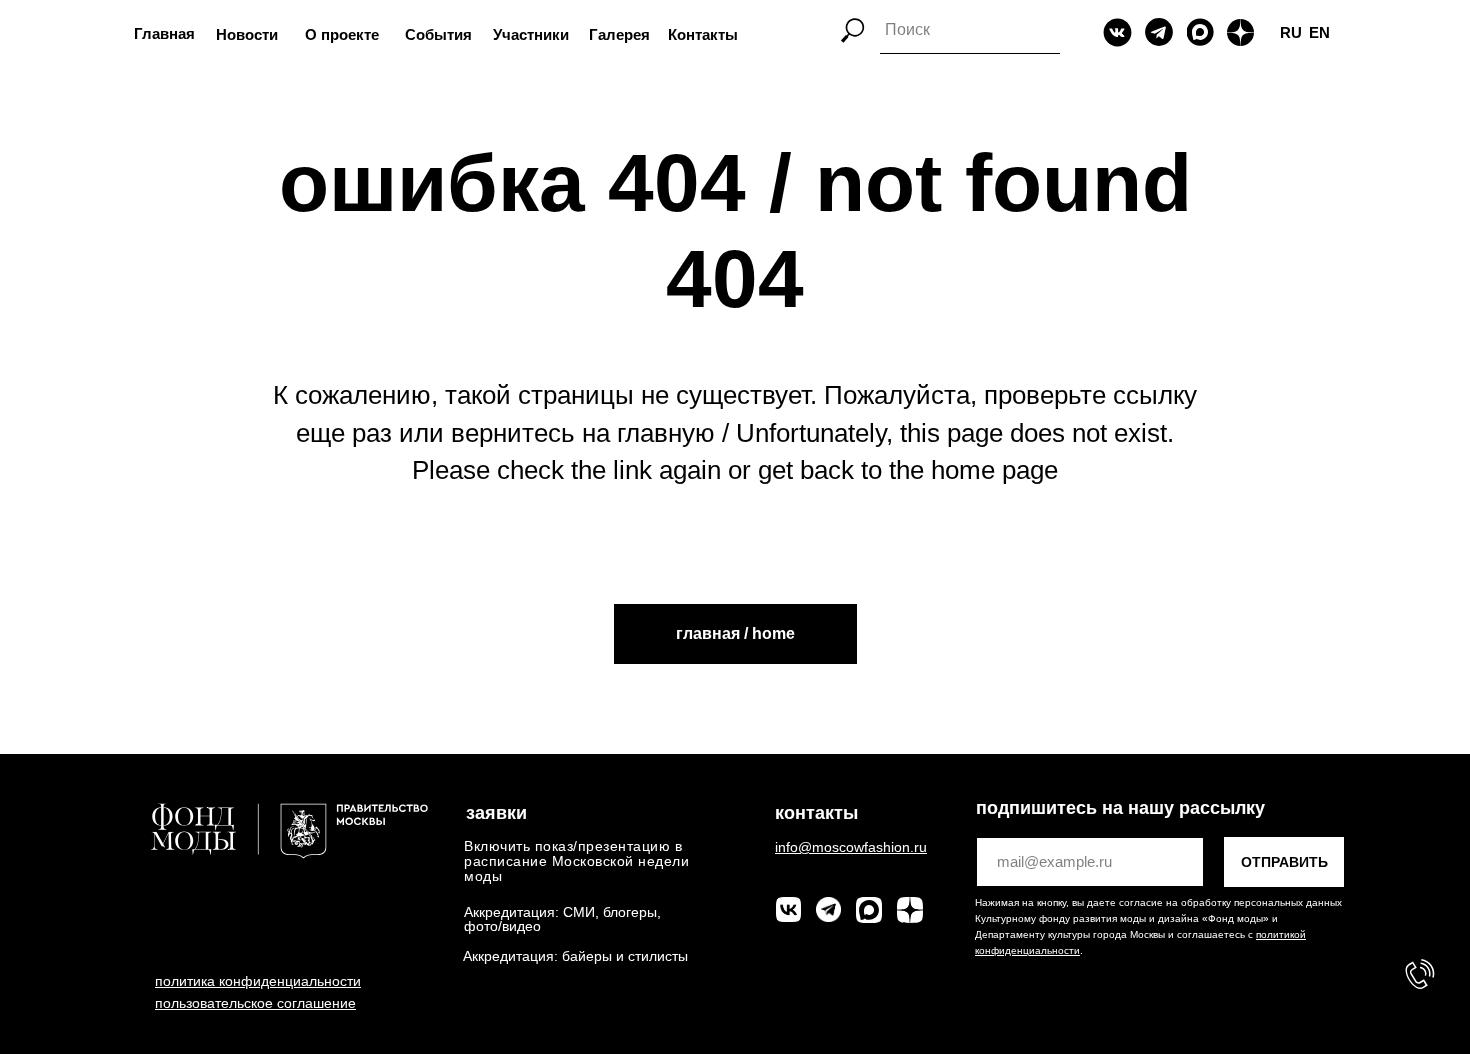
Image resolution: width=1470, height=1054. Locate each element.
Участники (531, 34)
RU (1291, 32)
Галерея (619, 34)
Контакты (703, 34)
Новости (247, 34)
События (438, 34)
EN (1319, 32)
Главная (164, 33)
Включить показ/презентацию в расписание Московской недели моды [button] (576, 861)
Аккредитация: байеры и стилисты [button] (575, 956)
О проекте (342, 34)
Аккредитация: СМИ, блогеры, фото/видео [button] (562, 919)
